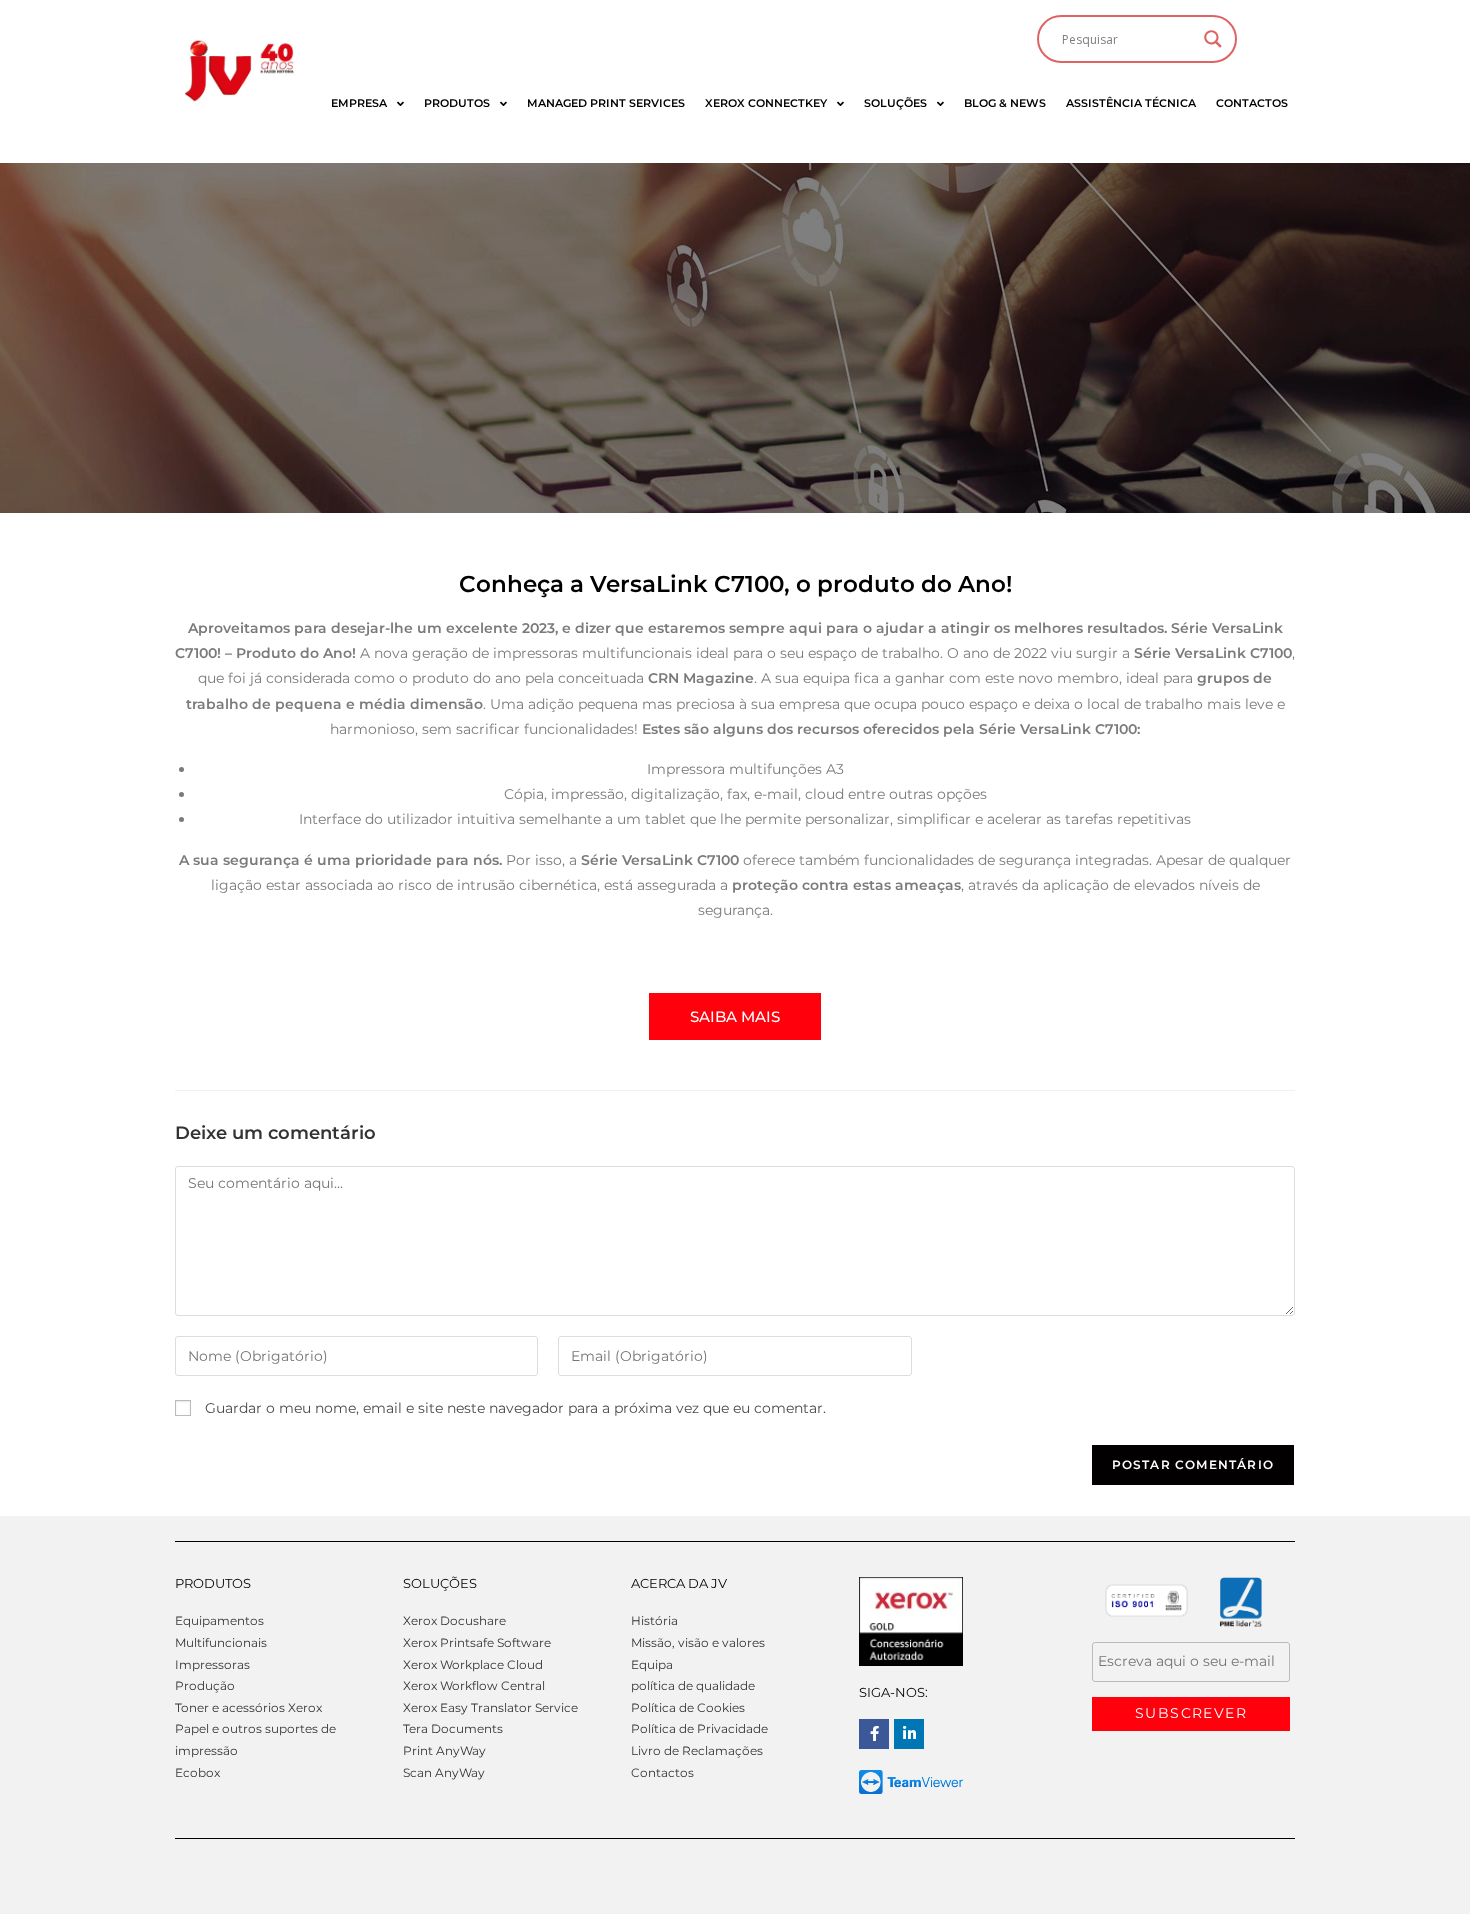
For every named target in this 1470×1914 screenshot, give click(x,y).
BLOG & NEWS (1005, 103)
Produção (205, 1685)
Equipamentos (219, 1620)
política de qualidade (693, 1685)
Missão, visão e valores (698, 1642)
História (654, 1620)
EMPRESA (359, 103)
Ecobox (197, 1772)
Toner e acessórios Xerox (248, 1707)
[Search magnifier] (1213, 39)
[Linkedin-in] (909, 1734)
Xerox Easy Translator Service (490, 1707)
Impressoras (212, 1664)
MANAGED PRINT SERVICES (606, 103)
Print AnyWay (444, 1750)
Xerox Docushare (454, 1620)
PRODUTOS (457, 103)
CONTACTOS (1252, 103)
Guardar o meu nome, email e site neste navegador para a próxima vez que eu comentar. (515, 1408)
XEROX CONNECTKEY (766, 103)
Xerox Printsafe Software (477, 1642)
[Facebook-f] (874, 1734)
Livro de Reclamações (697, 1750)
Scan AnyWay (444, 1772)
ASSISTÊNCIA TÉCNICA (1131, 103)
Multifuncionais (221, 1642)
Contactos (662, 1772)
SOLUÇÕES (895, 103)
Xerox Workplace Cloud (473, 1664)
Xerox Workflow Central (474, 1685)
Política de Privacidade (699, 1728)
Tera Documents (453, 1728)
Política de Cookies (688, 1707)
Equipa (652, 1664)
